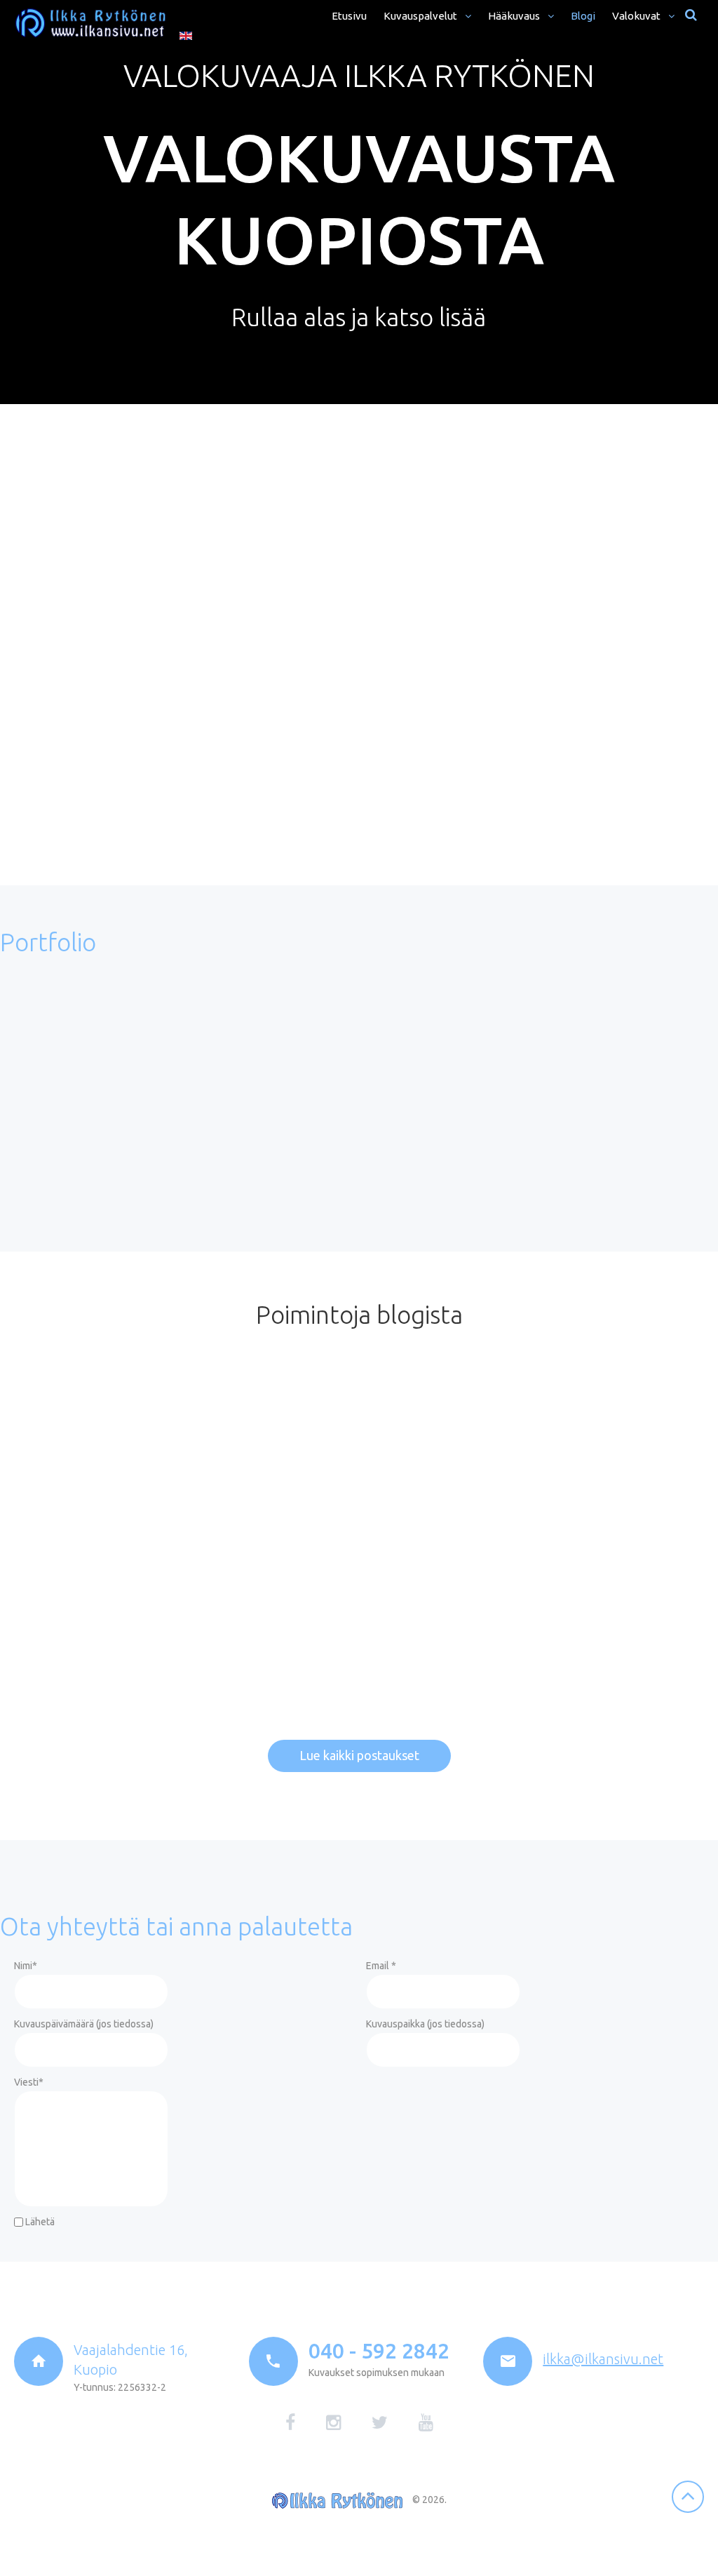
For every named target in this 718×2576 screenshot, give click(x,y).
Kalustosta (412, 604)
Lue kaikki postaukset (359, 1755)
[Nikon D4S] (594, 1442)
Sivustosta (412, 710)
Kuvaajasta (413, 466)
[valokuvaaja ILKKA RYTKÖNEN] (90, 23)
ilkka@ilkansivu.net (603, 2359)
